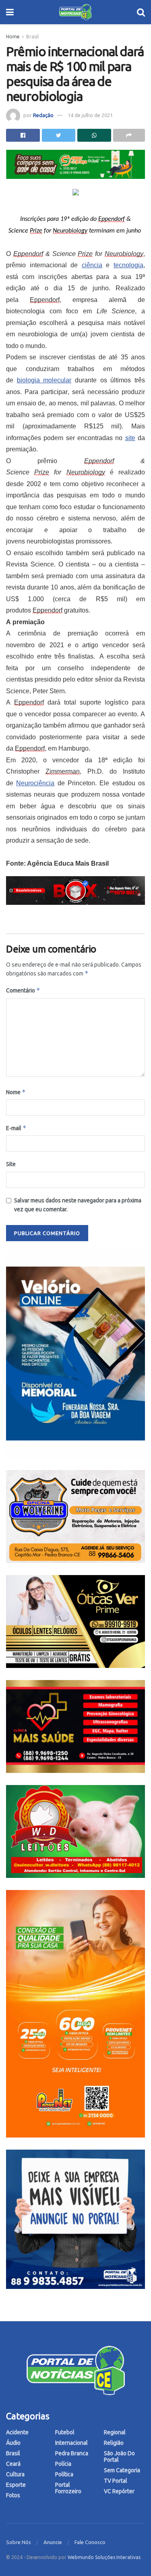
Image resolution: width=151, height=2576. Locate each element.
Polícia (63, 2464)
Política (64, 2474)
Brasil (32, 37)
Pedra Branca (72, 2453)
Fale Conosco (90, 2542)
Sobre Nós (19, 2542)
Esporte (16, 2485)
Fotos (13, 2495)
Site (11, 1164)
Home (13, 37)
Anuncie (53, 2542)
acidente (17, 2432)
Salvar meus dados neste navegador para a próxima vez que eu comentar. (78, 1205)
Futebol (65, 2432)
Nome (16, 1092)
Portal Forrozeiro (68, 2488)
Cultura (15, 2474)
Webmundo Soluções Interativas (104, 2557)
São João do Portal (119, 2456)
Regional (115, 2432)
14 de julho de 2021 (90, 115)
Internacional (71, 2443)
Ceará (13, 2464)
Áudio (13, 2443)
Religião (114, 2443)
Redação (43, 115)
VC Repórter (119, 2491)
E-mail (16, 1128)
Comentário (23, 990)
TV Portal (116, 2481)
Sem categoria (122, 2470)
